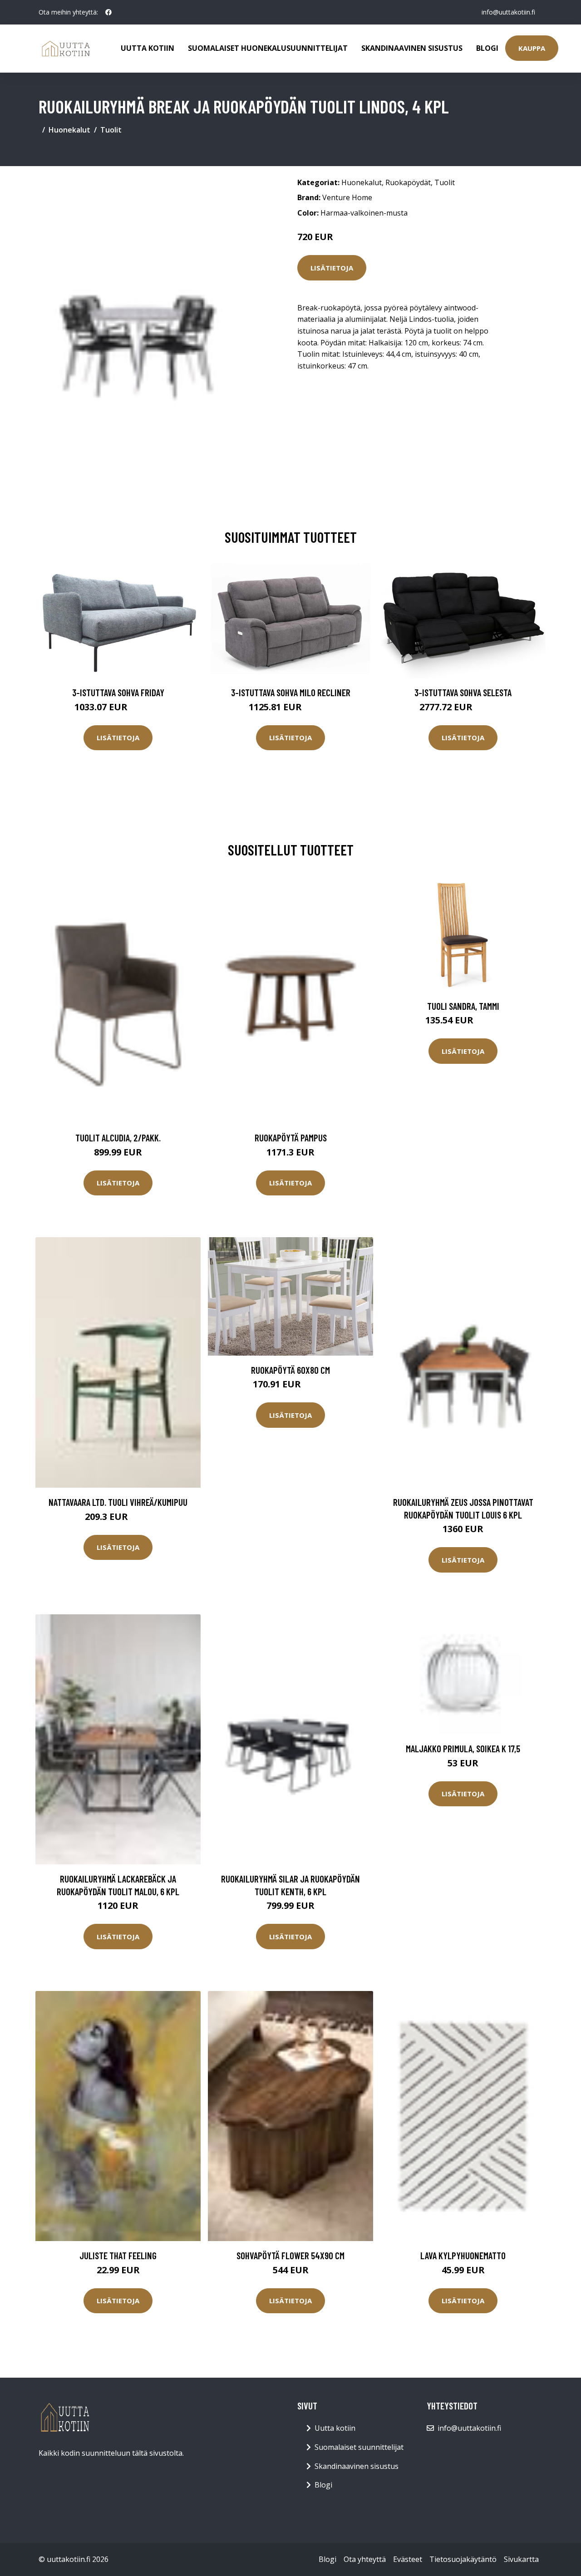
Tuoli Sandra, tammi (463, 1006)
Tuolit (111, 130)
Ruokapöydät (408, 182)
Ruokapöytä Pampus (291, 1138)
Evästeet (408, 2559)
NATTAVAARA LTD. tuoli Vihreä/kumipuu (118, 1502)
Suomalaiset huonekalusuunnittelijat (268, 48)
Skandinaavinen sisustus (412, 48)
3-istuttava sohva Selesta (463, 692)
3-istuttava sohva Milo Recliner (291, 692)
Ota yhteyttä (365, 2559)
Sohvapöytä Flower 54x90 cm (290, 2255)
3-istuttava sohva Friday (118, 692)
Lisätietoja (332, 268)
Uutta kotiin (148, 48)
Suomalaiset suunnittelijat (359, 2447)
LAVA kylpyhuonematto (463, 2255)
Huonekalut (69, 130)
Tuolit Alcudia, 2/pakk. (118, 1138)
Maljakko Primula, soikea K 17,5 (463, 1748)
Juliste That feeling (118, 2255)
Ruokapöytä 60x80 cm (290, 1370)
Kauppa (532, 48)
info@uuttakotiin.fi (508, 12)
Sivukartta (521, 2559)
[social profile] (108, 12)
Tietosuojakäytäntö (463, 2559)
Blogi (487, 48)
